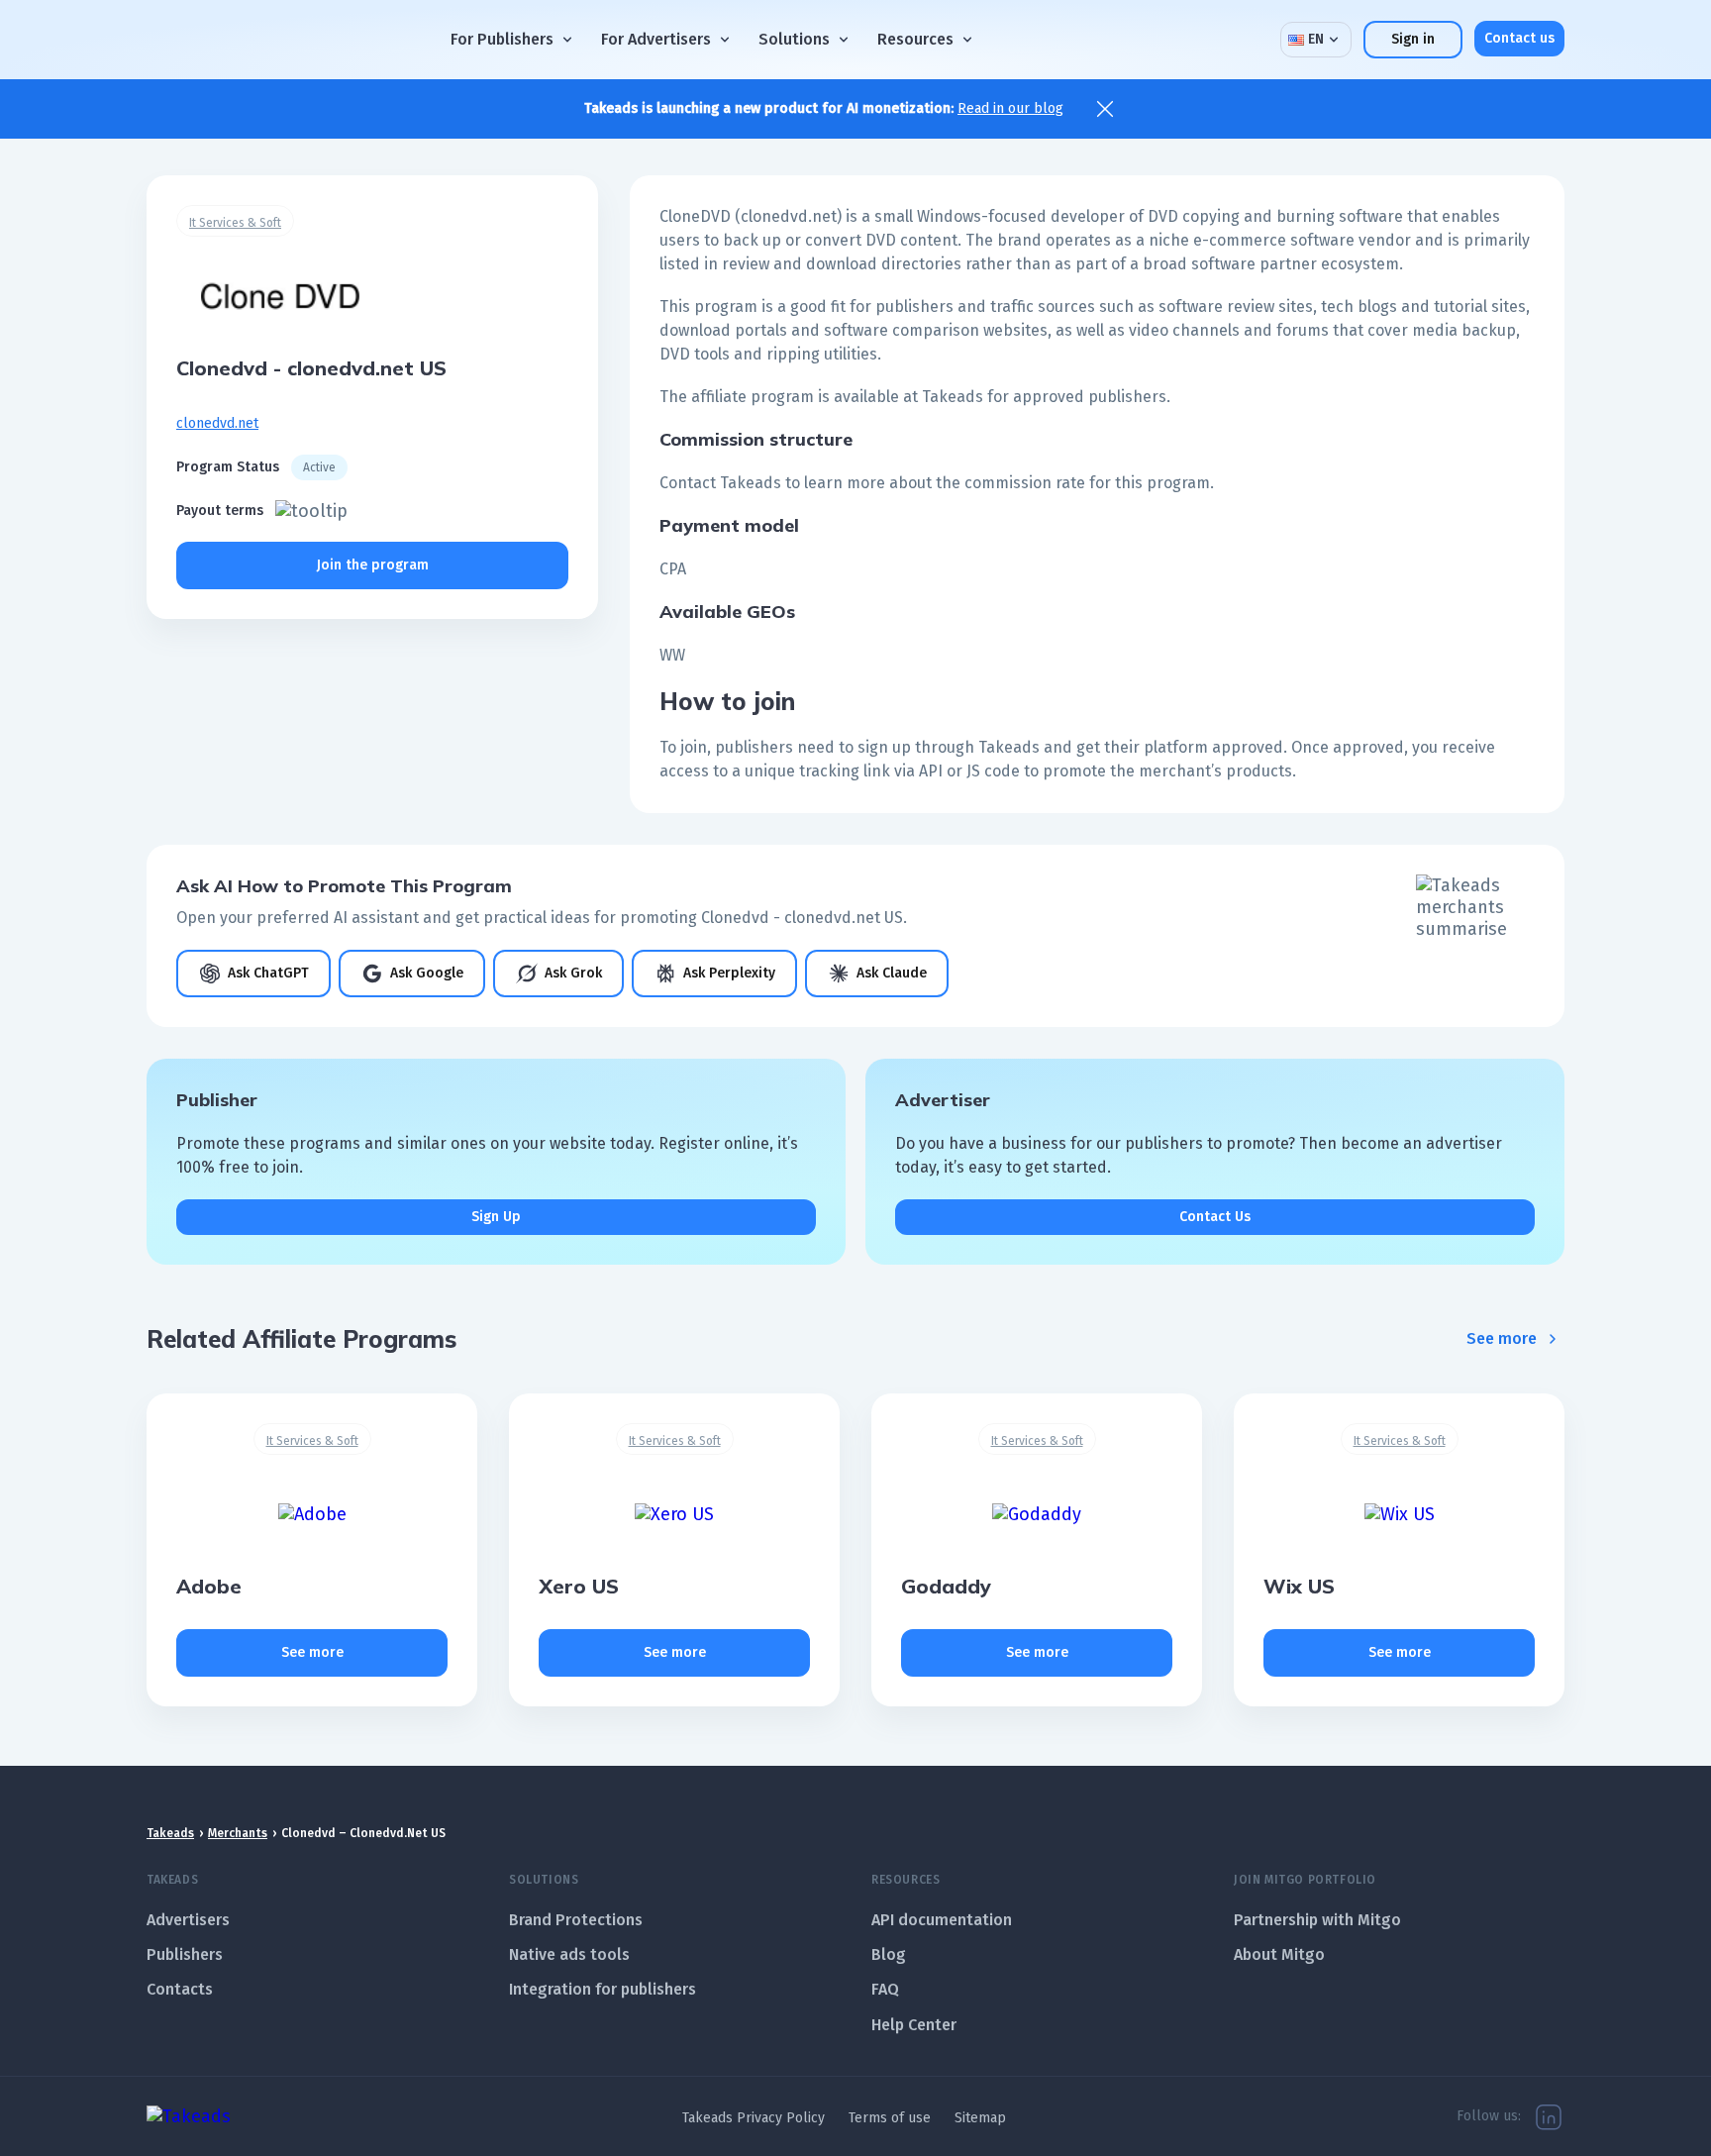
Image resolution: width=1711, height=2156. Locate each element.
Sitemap (980, 2118)
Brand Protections (576, 1920)
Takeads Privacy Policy (754, 2118)
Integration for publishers (603, 1989)
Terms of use (890, 2118)
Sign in (1413, 39)
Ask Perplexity (729, 973)
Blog (889, 1954)
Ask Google (427, 973)
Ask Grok (573, 973)
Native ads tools (569, 1954)
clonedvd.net (217, 423)
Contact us (1519, 38)
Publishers (185, 1954)
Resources (915, 39)
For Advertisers (656, 39)
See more (1502, 1338)
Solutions (794, 39)
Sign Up (496, 1217)
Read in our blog (1010, 108)
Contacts (180, 1989)
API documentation (942, 1920)
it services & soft (235, 223)
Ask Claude (892, 973)
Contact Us (1215, 1217)
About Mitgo (1279, 1954)
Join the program (373, 565)
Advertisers (188, 1920)
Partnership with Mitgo (1317, 1920)
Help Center (914, 2025)
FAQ (885, 1989)
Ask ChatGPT (268, 973)
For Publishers (502, 39)
